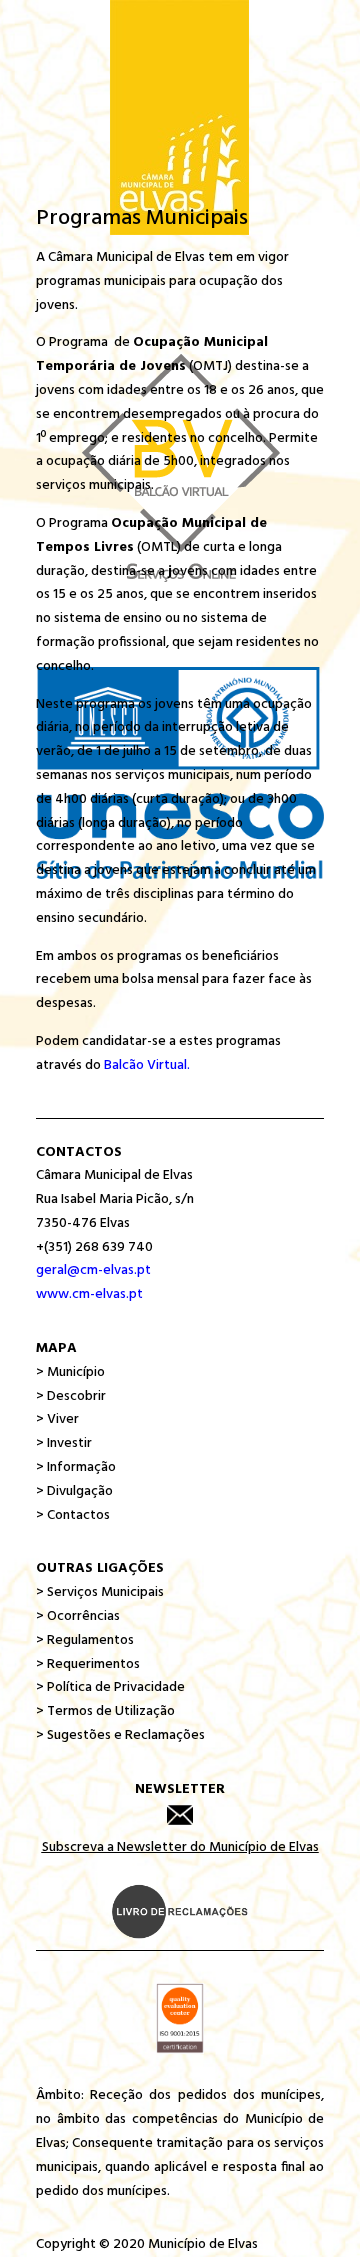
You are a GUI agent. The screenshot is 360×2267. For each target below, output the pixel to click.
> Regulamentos (85, 1640)
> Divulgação (74, 1491)
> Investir (64, 1443)
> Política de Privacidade (110, 1687)
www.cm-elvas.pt (89, 1294)
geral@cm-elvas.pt (93, 1270)
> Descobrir (71, 1396)
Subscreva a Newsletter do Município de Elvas (180, 1847)
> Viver (57, 1419)
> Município (70, 1372)
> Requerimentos (88, 1664)
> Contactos (73, 1515)
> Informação (76, 1467)
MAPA (56, 1348)
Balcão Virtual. (147, 1065)
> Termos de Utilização (105, 1711)
